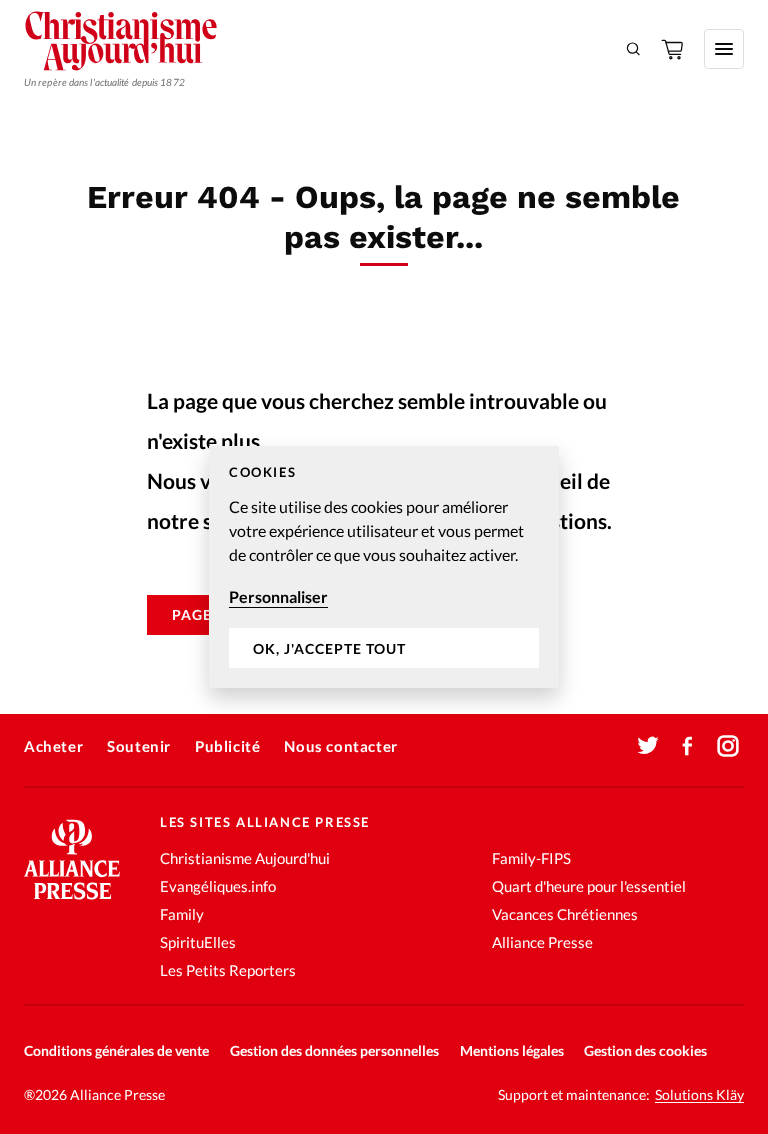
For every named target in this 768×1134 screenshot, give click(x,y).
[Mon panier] (674, 49)
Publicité (227, 746)
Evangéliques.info (218, 886)
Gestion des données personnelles (334, 1050)
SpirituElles (198, 942)
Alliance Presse (542, 942)
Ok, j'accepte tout (329, 648)
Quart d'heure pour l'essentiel (589, 886)
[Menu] (724, 49)
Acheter (53, 746)
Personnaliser (278, 596)
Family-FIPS (531, 858)
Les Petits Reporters (228, 970)
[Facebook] (688, 746)
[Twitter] (648, 746)
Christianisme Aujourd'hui (245, 858)
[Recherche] (634, 49)
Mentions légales (512, 1050)
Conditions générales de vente (116, 1050)
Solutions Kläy (699, 1095)
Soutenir (139, 746)
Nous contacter (340, 746)
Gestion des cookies (645, 1050)
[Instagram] (728, 746)
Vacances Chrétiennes (565, 914)
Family (182, 914)
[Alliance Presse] (72, 901)
